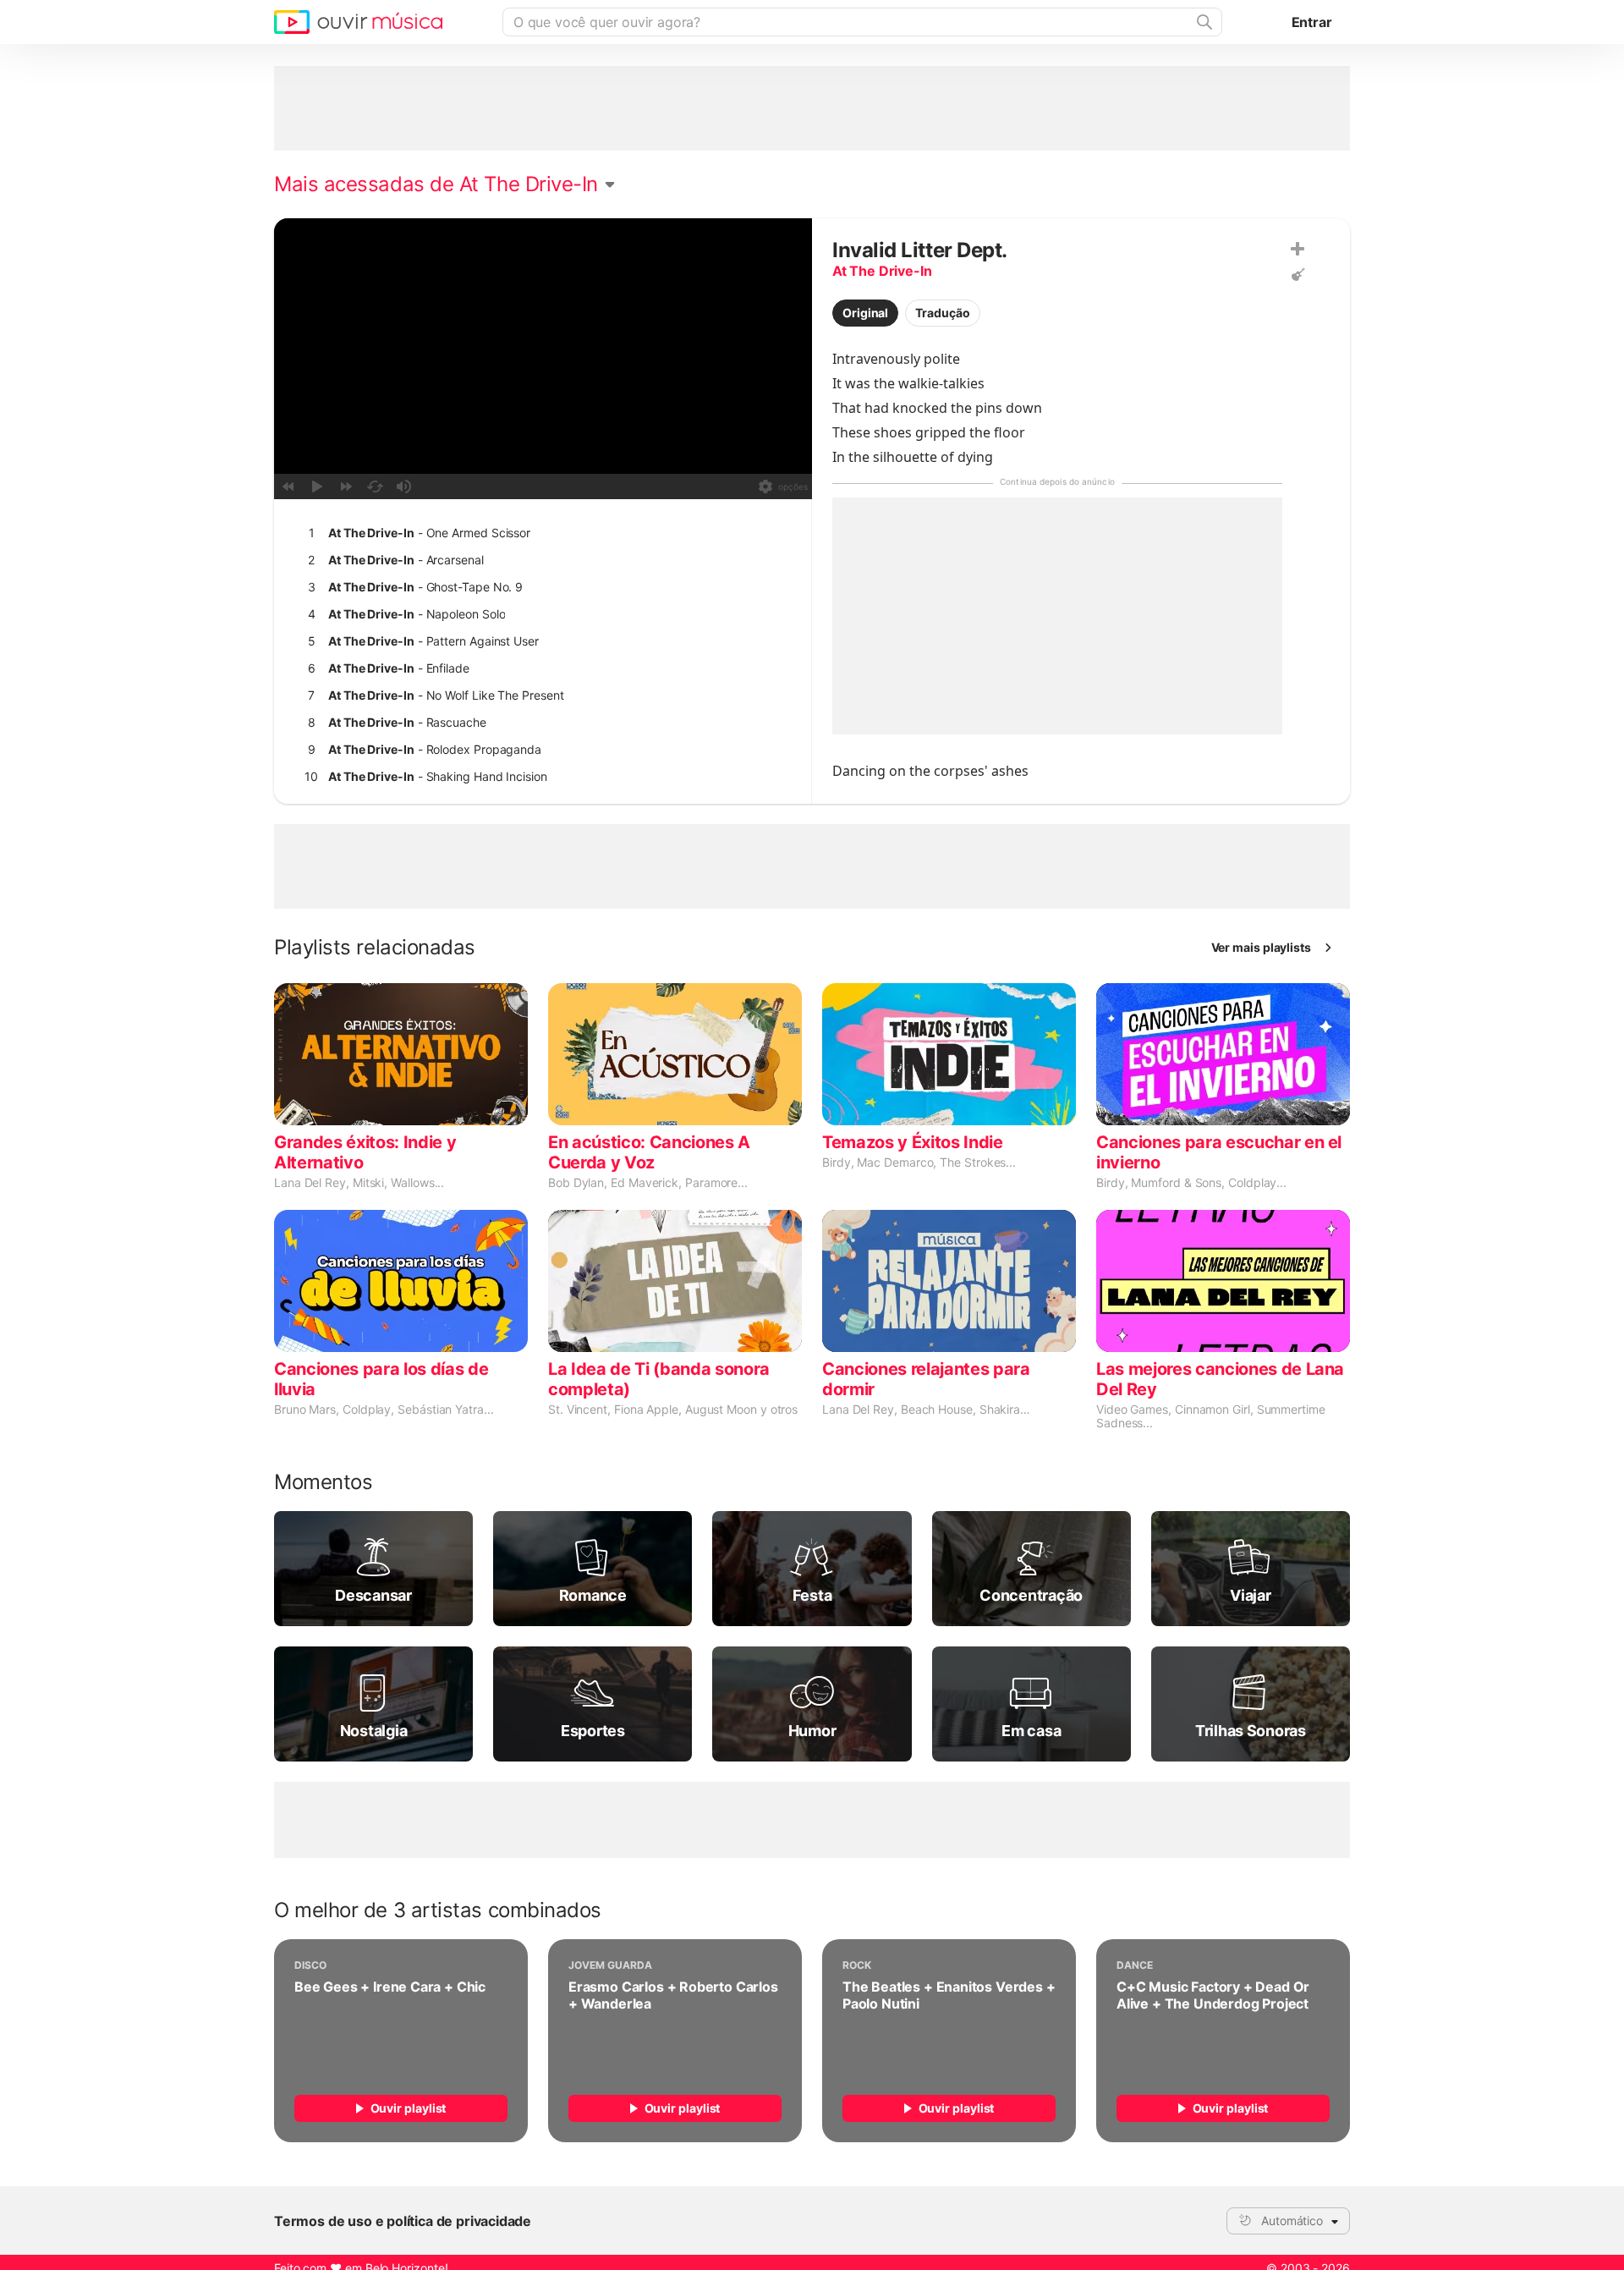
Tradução (942, 313)
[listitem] (539, 533)
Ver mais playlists (1262, 947)
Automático (1292, 2221)
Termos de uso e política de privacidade (403, 2221)
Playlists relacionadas (375, 948)
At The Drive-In (882, 271)
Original (865, 313)
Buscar (1203, 22)
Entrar (1312, 22)
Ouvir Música (358, 22)
